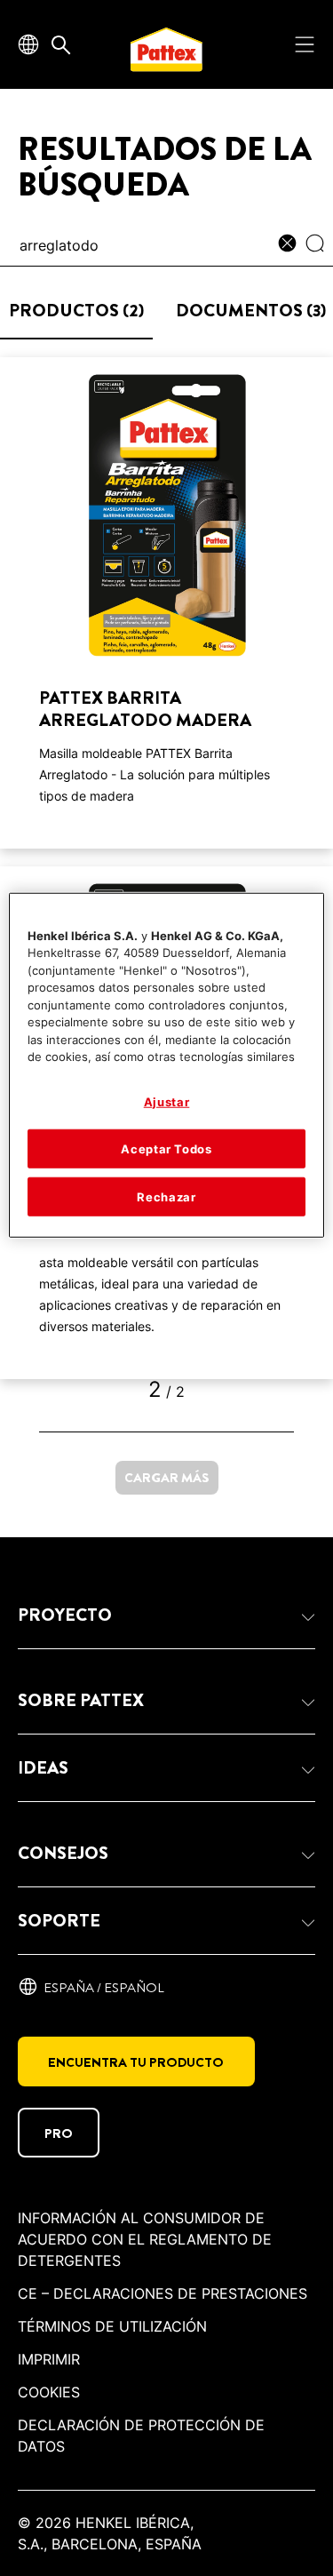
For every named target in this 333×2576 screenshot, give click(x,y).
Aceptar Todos (166, 1149)
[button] (166, 1615)
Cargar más (167, 1478)
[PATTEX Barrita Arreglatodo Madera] (166, 603)
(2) (76, 311)
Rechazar (166, 1197)
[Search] (319, 245)
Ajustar (167, 1101)
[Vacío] (292, 245)
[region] (166, 1065)
